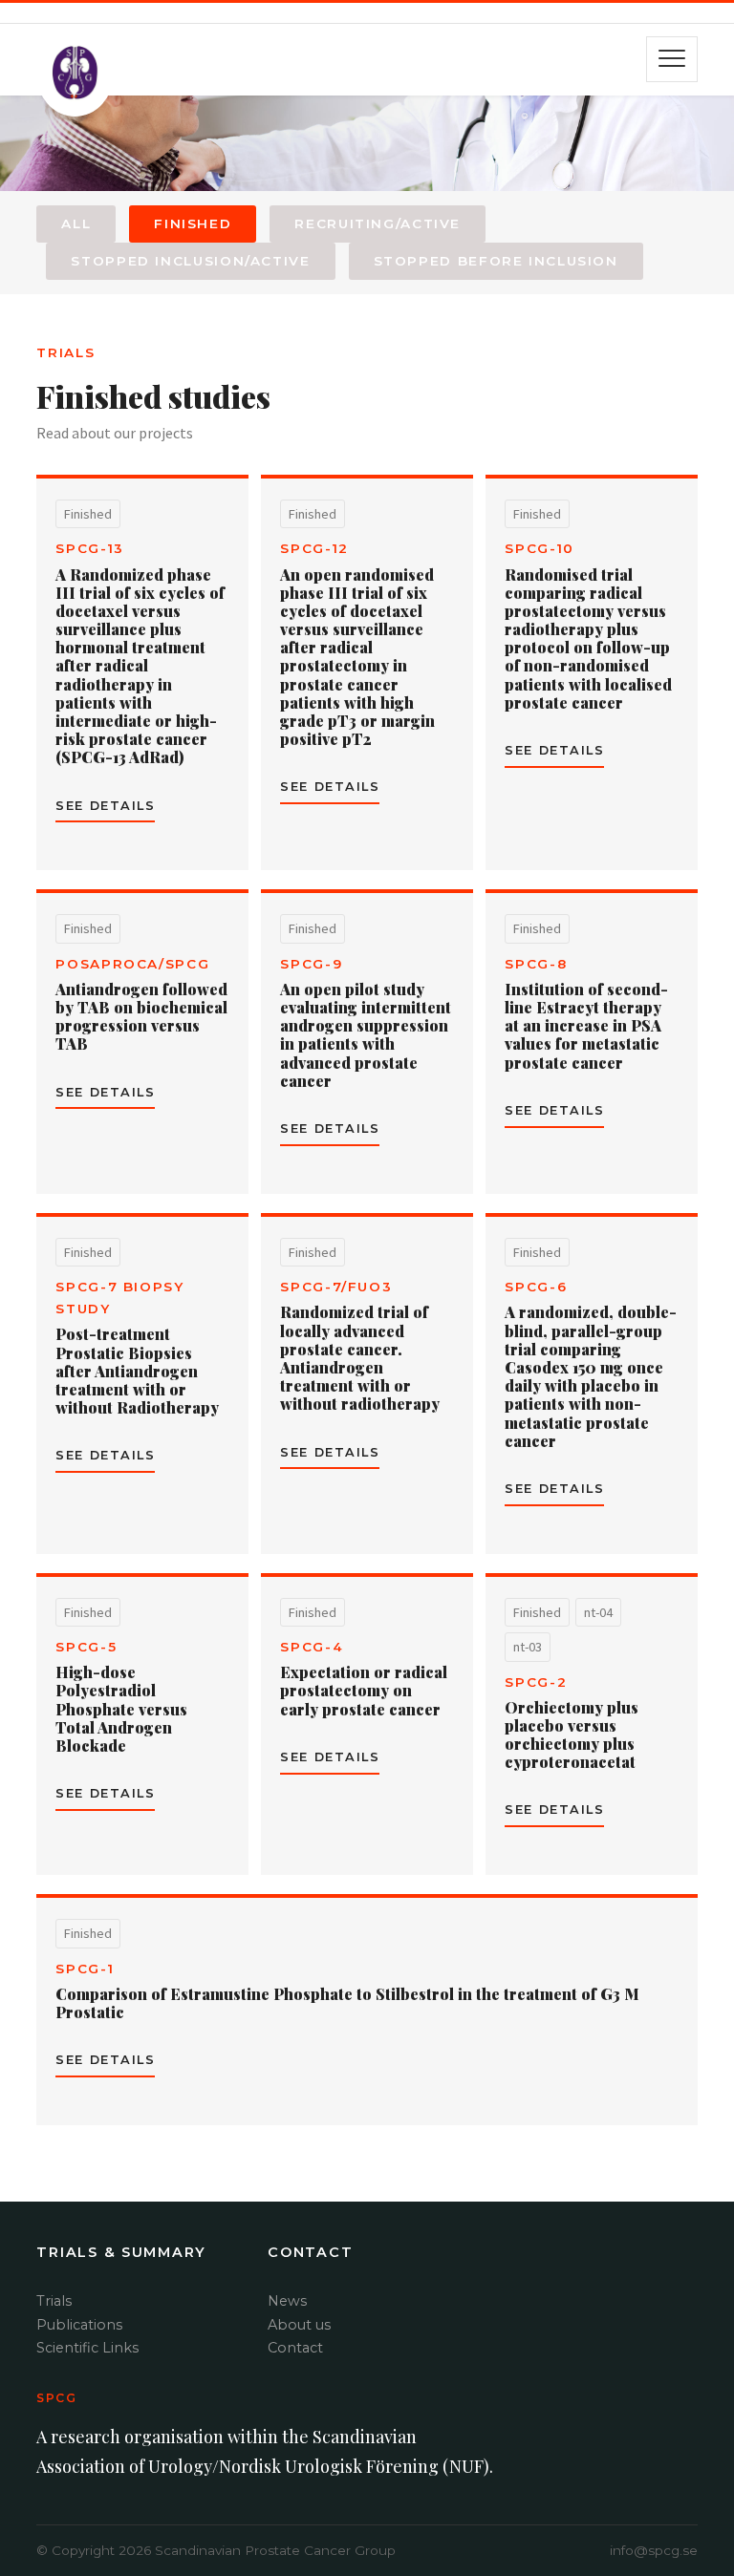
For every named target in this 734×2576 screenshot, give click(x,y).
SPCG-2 (536, 1682)
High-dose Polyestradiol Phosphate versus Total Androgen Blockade (121, 1709)
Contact (295, 2348)
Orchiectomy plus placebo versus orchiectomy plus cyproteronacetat (572, 1735)
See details (105, 806)
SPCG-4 (312, 1647)
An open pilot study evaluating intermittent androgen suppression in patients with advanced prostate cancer (366, 1035)
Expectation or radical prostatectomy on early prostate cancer (364, 1690)
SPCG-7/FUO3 (336, 1287)
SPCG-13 (89, 548)
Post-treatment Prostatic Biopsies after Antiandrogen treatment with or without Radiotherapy (137, 1371)
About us (299, 2325)
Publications (79, 2325)
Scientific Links (87, 2348)
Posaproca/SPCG (132, 964)
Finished (193, 224)
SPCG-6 (536, 1287)
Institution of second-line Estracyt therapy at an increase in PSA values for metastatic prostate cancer (586, 1026)
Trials (54, 2301)
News (287, 2301)
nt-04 (598, 1612)
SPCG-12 (314, 548)
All (76, 224)
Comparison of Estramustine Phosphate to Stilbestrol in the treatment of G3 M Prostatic (347, 2003)
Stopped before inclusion (496, 261)
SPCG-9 (311, 964)
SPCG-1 (85, 1969)
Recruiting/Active (378, 224)
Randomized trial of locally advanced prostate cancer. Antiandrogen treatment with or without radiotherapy (360, 1358)
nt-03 (528, 1647)
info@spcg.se (654, 2550)
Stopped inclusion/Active (190, 261)
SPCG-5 (86, 1647)
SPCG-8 (536, 964)
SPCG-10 (539, 548)
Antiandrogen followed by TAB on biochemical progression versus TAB (141, 1017)
